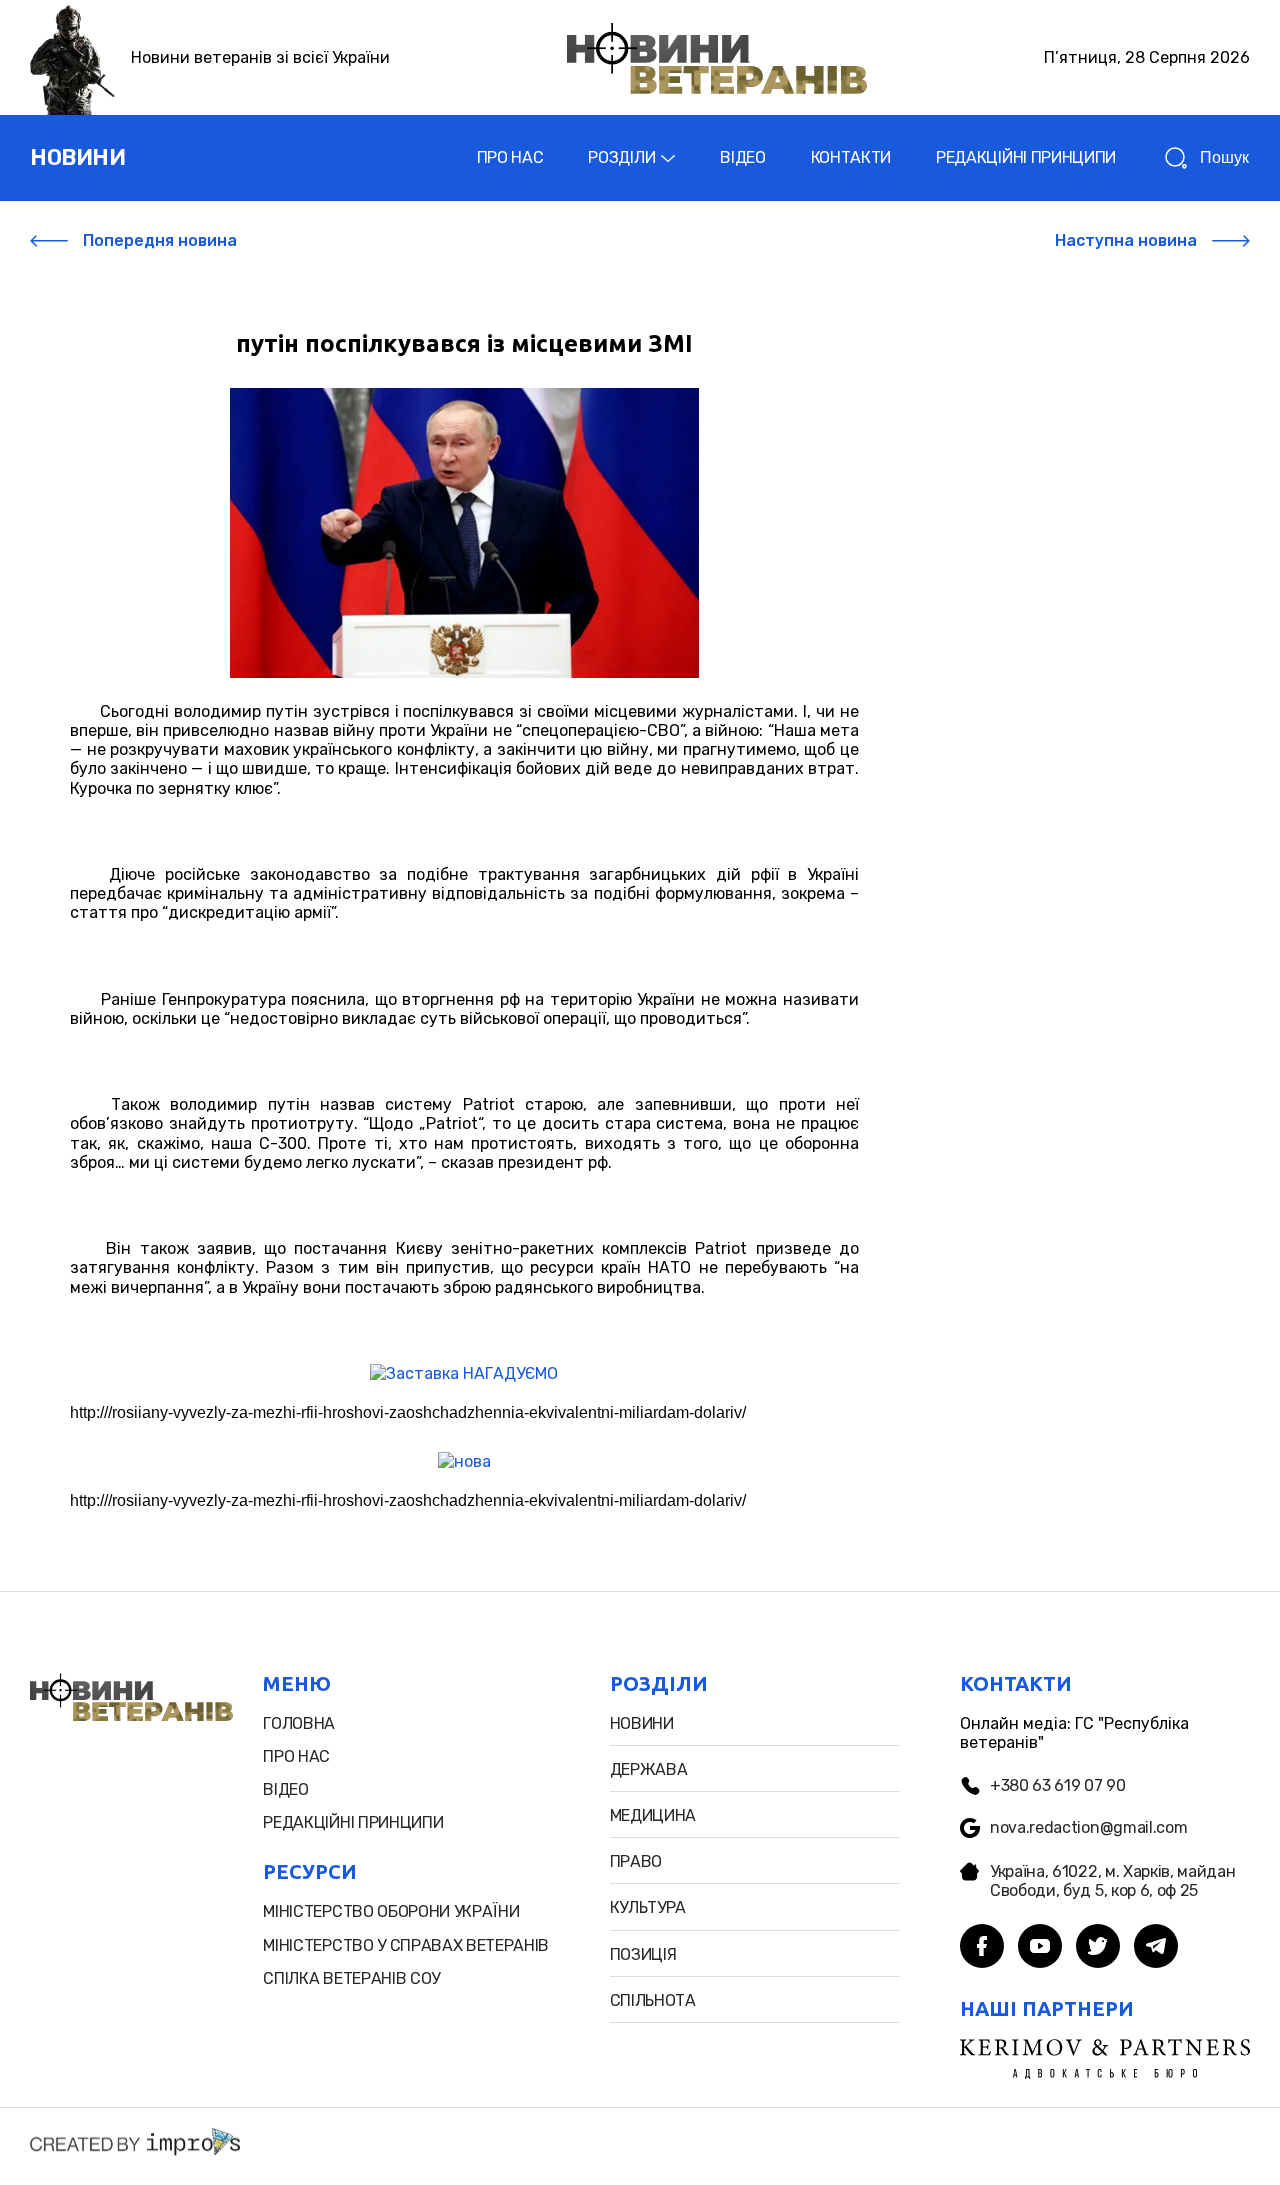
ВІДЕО (742, 157)
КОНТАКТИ (851, 157)
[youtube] (1040, 1948)
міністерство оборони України (391, 1911)
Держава (649, 1769)
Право (636, 1861)
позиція (643, 1954)
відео (285, 1789)
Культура (648, 1907)
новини (77, 157)
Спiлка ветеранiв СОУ (351, 1978)
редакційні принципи (353, 1822)
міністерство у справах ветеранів (406, 1945)
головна (299, 1723)
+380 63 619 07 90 (1058, 1785)
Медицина (653, 1815)
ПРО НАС (510, 157)
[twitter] (1098, 1948)
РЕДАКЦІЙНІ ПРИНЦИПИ (1026, 157)
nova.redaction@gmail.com (1088, 1827)
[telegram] (1156, 1948)
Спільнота (653, 2000)
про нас (296, 1756)
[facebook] (982, 1948)
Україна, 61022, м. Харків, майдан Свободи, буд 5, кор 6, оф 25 (1112, 1881)
